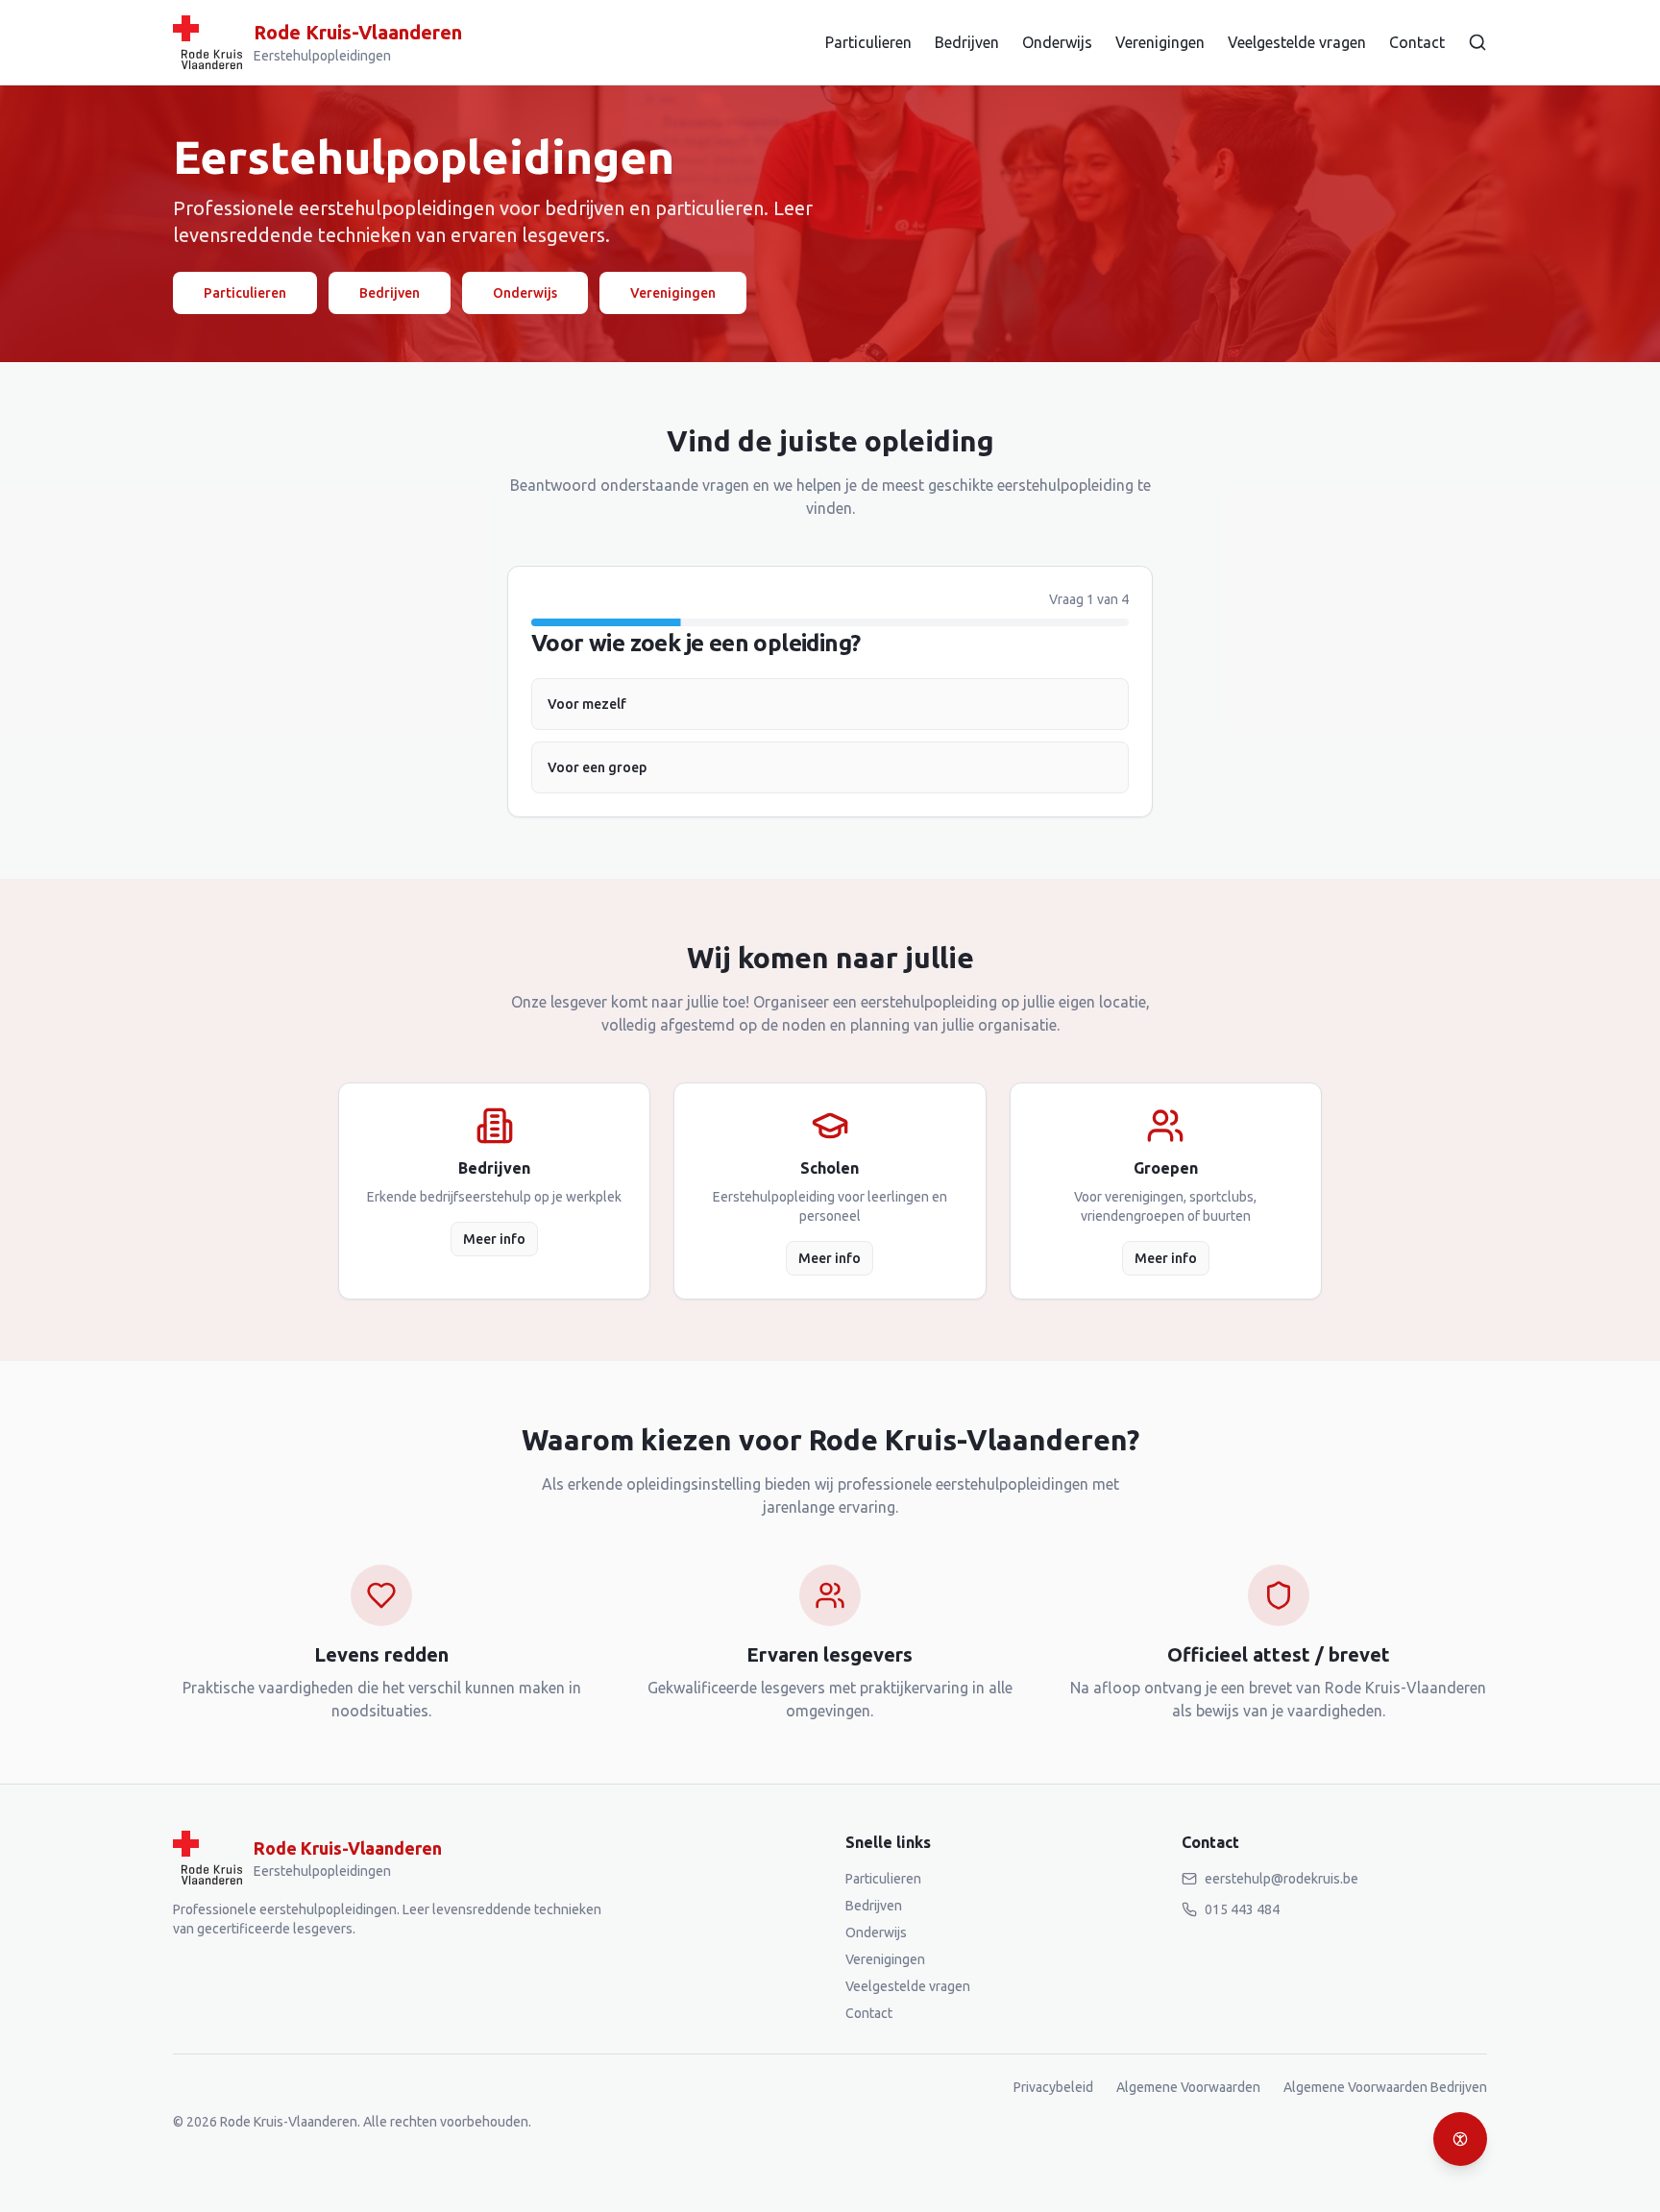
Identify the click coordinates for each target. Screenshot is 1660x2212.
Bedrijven (967, 42)
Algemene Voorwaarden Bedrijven (1385, 2087)
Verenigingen (1160, 42)
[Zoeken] (1477, 42)
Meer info (494, 1239)
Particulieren (868, 42)
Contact (1417, 42)
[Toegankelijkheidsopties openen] (1460, 2139)
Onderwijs (1057, 42)
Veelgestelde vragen (1297, 42)
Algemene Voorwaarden (1188, 2087)
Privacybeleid (1053, 2087)
